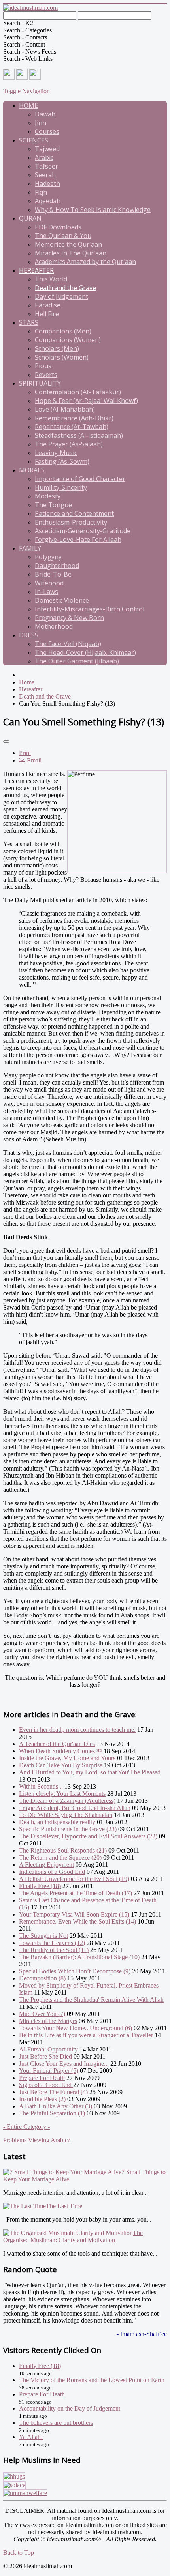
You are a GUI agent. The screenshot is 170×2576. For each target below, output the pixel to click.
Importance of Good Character (80, 479)
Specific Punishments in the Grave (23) (68, 1829)
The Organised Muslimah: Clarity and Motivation (73, 2236)
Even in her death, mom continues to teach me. (77, 1730)
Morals (32, 470)
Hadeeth (47, 184)
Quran (30, 218)
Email (33, 760)
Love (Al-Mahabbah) (65, 409)
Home (28, 105)
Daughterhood (57, 566)
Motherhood (54, 626)
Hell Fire (47, 314)
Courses (47, 131)
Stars (29, 322)
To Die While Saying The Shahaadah (66, 1815)
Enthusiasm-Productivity (71, 522)
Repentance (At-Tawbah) (72, 427)
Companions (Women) (68, 340)
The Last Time (64, 2206)
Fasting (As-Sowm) (62, 461)
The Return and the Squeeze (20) (60, 1858)
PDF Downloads (58, 227)
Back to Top (19, 2553)
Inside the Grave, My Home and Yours (67, 1758)
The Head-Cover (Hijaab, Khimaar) (85, 652)
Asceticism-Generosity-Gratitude (83, 531)
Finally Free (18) (40, 1886)
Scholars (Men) (57, 348)
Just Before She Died (45, 2056)
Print (25, 753)
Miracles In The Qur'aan (71, 253)
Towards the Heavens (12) (52, 1943)
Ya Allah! (31, 2437)
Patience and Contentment (74, 513)
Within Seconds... (41, 1786)
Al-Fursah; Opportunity (49, 2049)
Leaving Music (56, 453)
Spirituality (40, 383)
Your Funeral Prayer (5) (49, 2071)
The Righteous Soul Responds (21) (63, 1850)
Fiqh (41, 192)
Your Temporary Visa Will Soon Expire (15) (74, 1914)
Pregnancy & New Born (69, 618)
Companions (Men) (63, 331)
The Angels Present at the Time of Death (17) (76, 1893)
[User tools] (6, 742)
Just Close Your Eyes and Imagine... (64, 2064)
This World (51, 279)
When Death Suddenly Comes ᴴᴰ (60, 1751)
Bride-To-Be (53, 574)
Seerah (45, 175)
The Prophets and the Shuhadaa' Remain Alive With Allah (91, 2000)
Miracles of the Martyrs (48, 2021)
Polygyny (48, 557)
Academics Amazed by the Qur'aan (85, 262)
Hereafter (36, 270)
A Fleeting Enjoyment (46, 1865)
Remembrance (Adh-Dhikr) (74, 418)
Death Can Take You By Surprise (61, 1765)
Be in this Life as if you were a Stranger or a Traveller (87, 2035)
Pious (43, 366)
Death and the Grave (65, 288)
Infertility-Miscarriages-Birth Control (90, 609)
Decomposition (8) (42, 1978)
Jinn (41, 123)
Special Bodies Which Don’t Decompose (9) (75, 1971)
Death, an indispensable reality (57, 1822)
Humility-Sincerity (61, 487)
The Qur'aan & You (63, 236)
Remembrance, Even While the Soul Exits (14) (77, 1921)
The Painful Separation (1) (52, 2113)
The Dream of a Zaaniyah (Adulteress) (67, 1801)
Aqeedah (48, 201)
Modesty (48, 496)
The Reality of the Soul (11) (54, 1950)
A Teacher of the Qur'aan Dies (57, 1744)
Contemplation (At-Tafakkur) (78, 392)
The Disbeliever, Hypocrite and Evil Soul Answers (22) (88, 1836)
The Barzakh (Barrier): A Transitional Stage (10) (79, 1957)
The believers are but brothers (56, 2423)
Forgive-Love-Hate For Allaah (78, 540)
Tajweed (47, 149)
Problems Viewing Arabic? (37, 2140)
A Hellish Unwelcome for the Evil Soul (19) (74, 1879)
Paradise (48, 305)
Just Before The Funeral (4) (53, 2092)
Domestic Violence (62, 600)
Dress (29, 635)
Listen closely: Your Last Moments (62, 1794)
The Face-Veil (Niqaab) (68, 644)
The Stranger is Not (43, 1936)
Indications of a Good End (52, 1872)
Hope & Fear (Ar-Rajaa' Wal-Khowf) (86, 401)
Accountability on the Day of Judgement (70, 2408)
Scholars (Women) (62, 357)
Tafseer (46, 166)
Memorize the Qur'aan (68, 244)
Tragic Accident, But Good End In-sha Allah (75, 1808)
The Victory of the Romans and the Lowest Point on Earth (92, 2380)
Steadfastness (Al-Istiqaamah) (79, 435)
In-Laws (46, 592)
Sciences (34, 140)
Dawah (45, 114)
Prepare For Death (42, 2078)
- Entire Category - (26, 2127)
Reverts (46, 375)
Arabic (44, 157)
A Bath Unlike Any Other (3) (56, 2106)
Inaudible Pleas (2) (42, 2099)
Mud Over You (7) (42, 2014)
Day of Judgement (61, 296)
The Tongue (53, 505)
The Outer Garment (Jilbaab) (77, 661)
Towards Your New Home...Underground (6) (76, 2028)
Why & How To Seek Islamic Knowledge (93, 210)
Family (30, 548)
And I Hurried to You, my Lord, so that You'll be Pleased (90, 1772)
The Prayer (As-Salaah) (69, 444)
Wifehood (49, 583)
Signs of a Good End (46, 2085)
